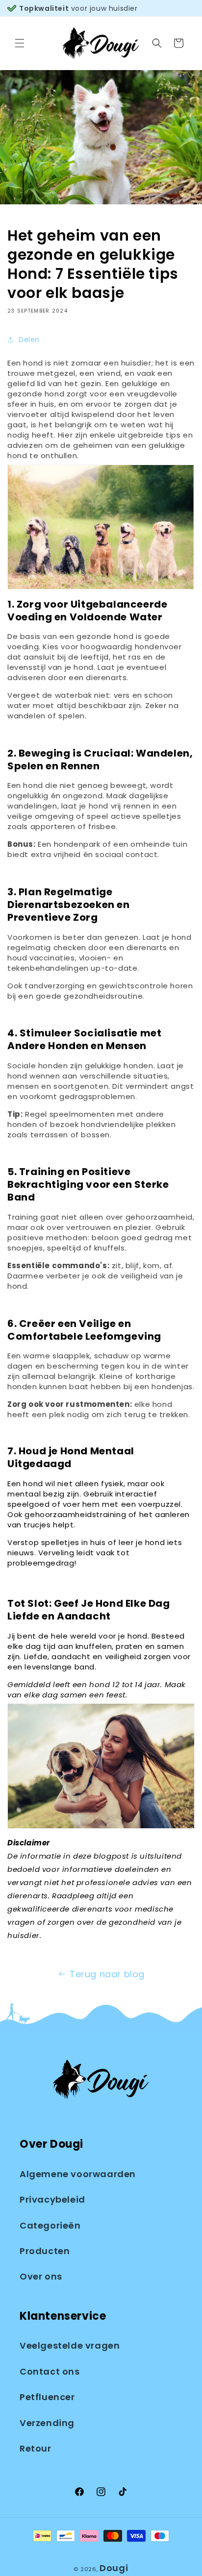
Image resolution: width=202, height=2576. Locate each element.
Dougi (114, 2568)
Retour (36, 2448)
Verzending (47, 2423)
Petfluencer (47, 2397)
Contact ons (50, 2371)
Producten (45, 2251)
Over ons (41, 2276)
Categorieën (50, 2225)
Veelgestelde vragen (70, 2345)
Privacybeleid (52, 2199)
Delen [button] (29, 340)
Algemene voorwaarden (78, 2174)
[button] (20, 43)
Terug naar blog (107, 1974)
